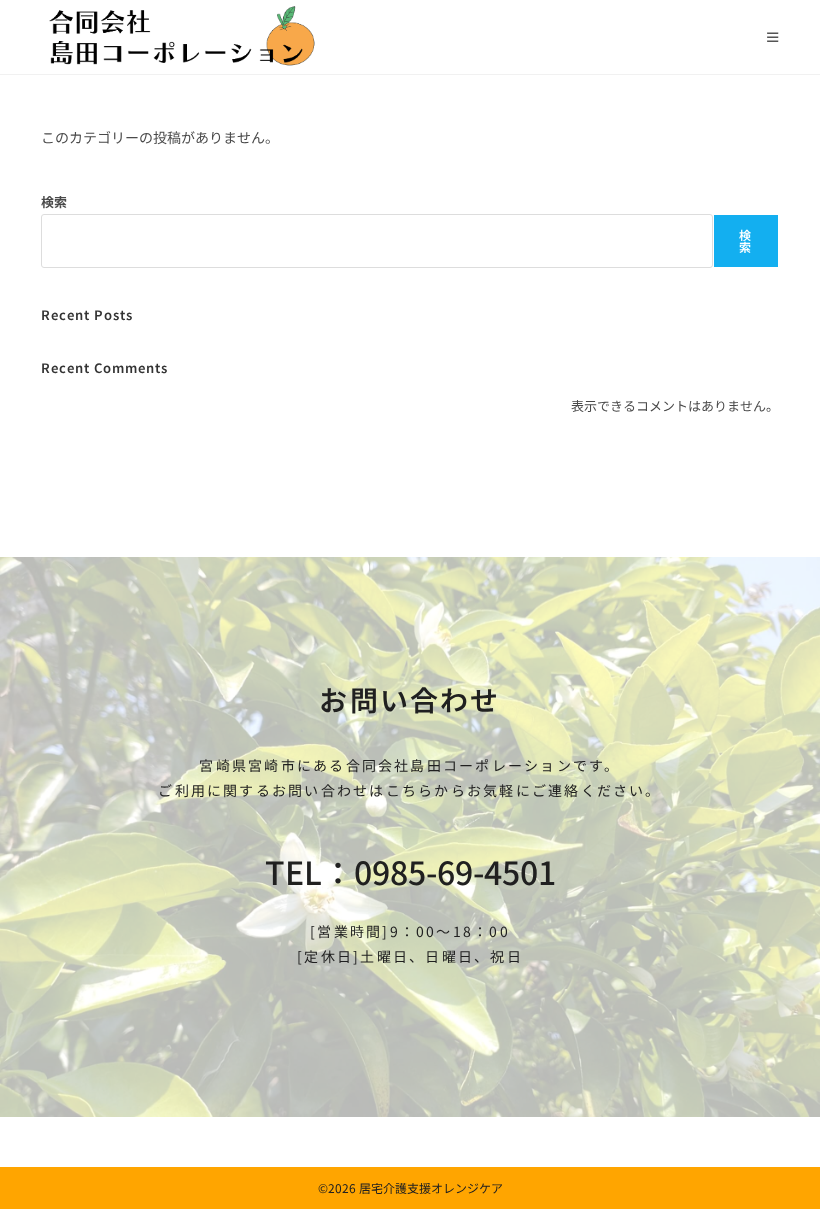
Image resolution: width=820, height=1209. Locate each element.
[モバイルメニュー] (773, 36)
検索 (54, 201)
